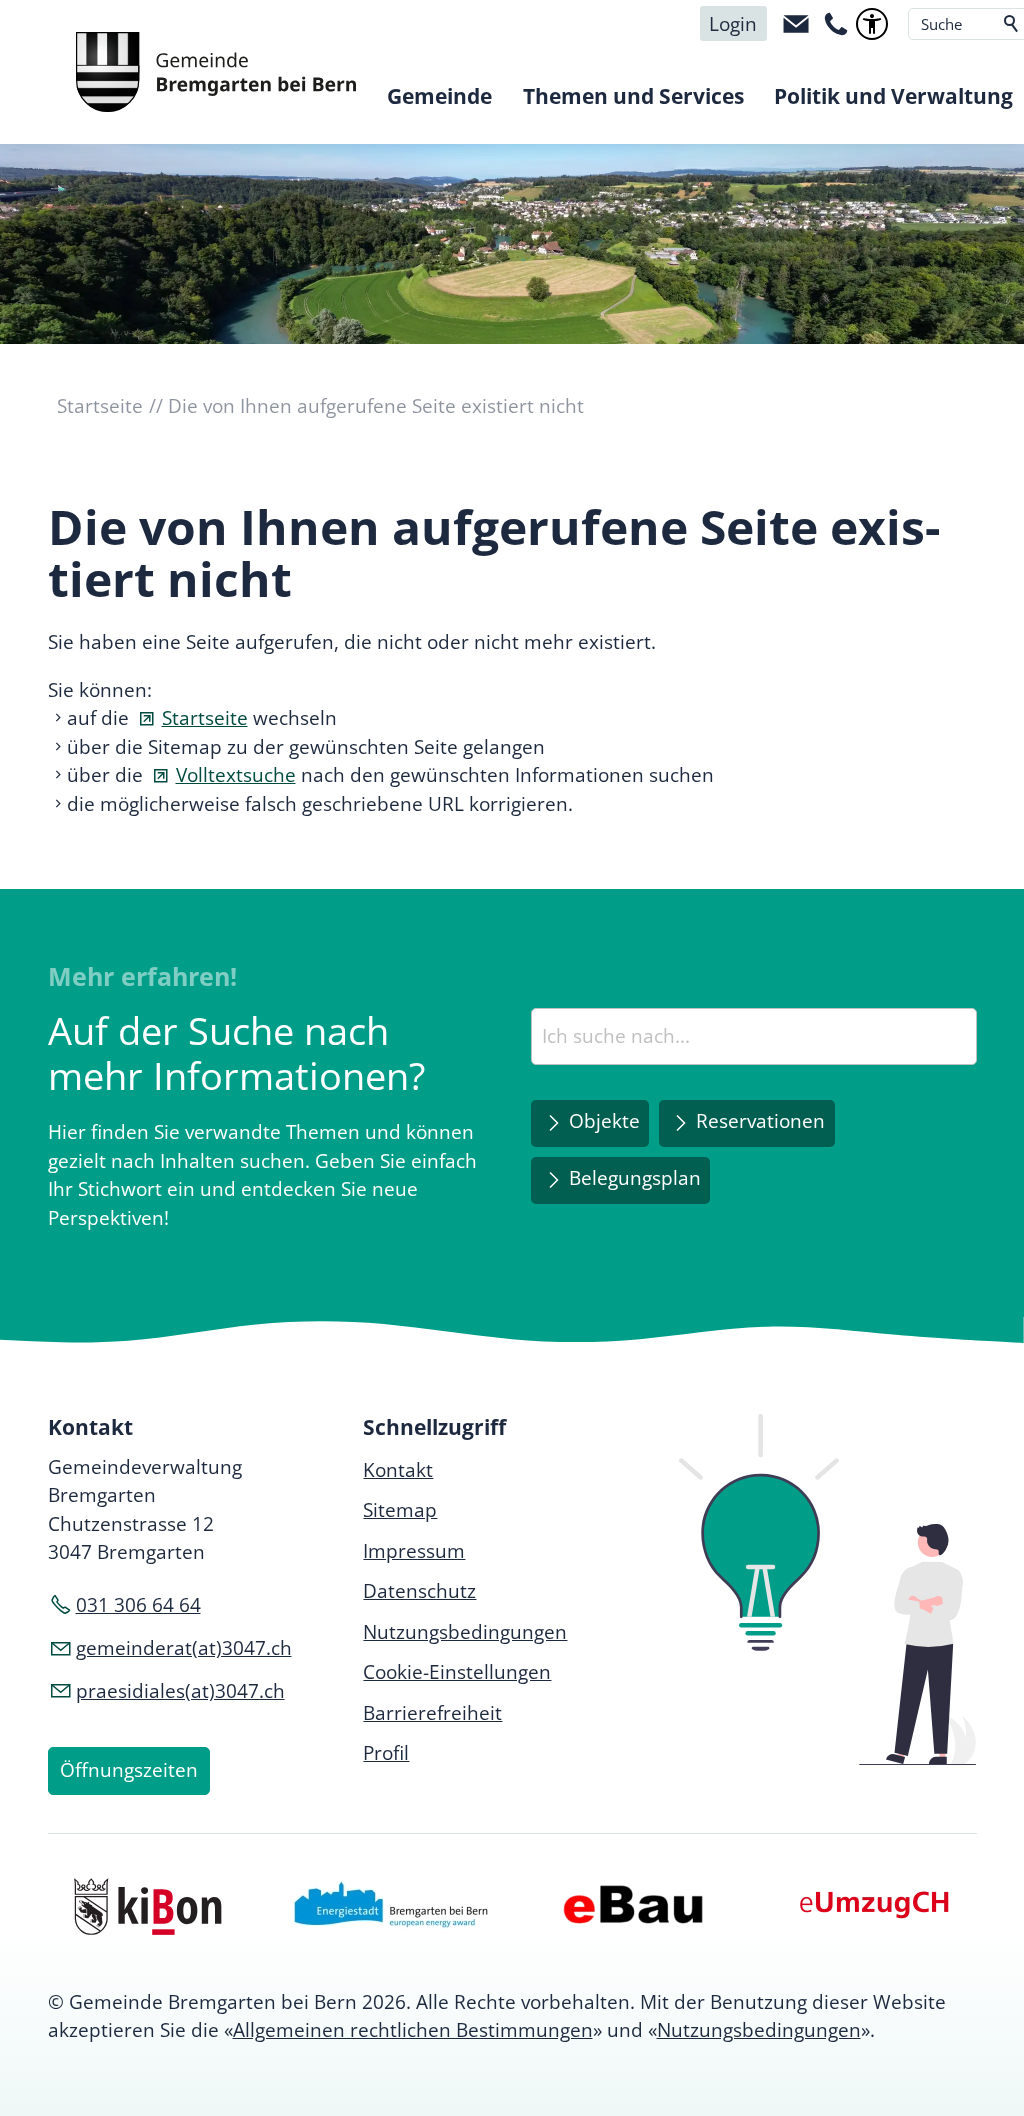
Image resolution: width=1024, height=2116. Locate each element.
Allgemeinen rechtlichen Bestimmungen (413, 2030)
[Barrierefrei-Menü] (872, 24)
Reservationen (760, 1121)
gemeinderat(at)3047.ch (184, 1648)
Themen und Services (633, 96)
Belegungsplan (635, 1178)
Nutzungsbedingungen (759, 2030)
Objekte (604, 1121)
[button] (796, 24)
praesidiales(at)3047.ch (180, 1691)
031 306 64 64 (138, 1605)
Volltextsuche (236, 775)
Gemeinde (439, 96)
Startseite (205, 718)
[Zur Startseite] (216, 72)
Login (733, 24)
